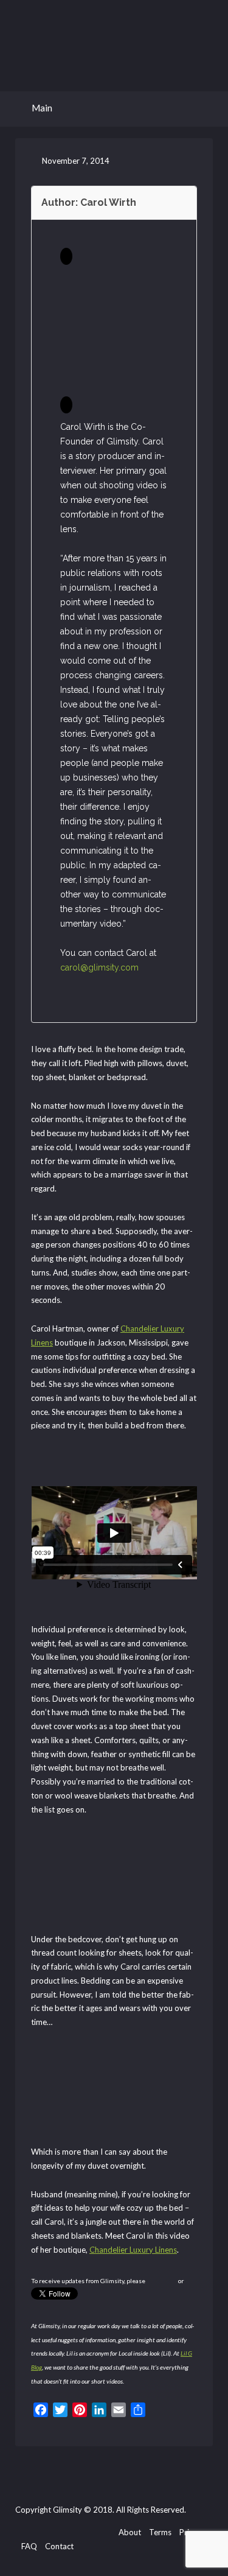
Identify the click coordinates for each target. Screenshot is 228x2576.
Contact (59, 2546)
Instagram (66, 2533)
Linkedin (105, 2533)
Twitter (47, 2533)
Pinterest (85, 2533)
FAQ (29, 2546)
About (130, 2532)
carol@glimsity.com (99, 967)
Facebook (27, 2533)
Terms (160, 2532)
